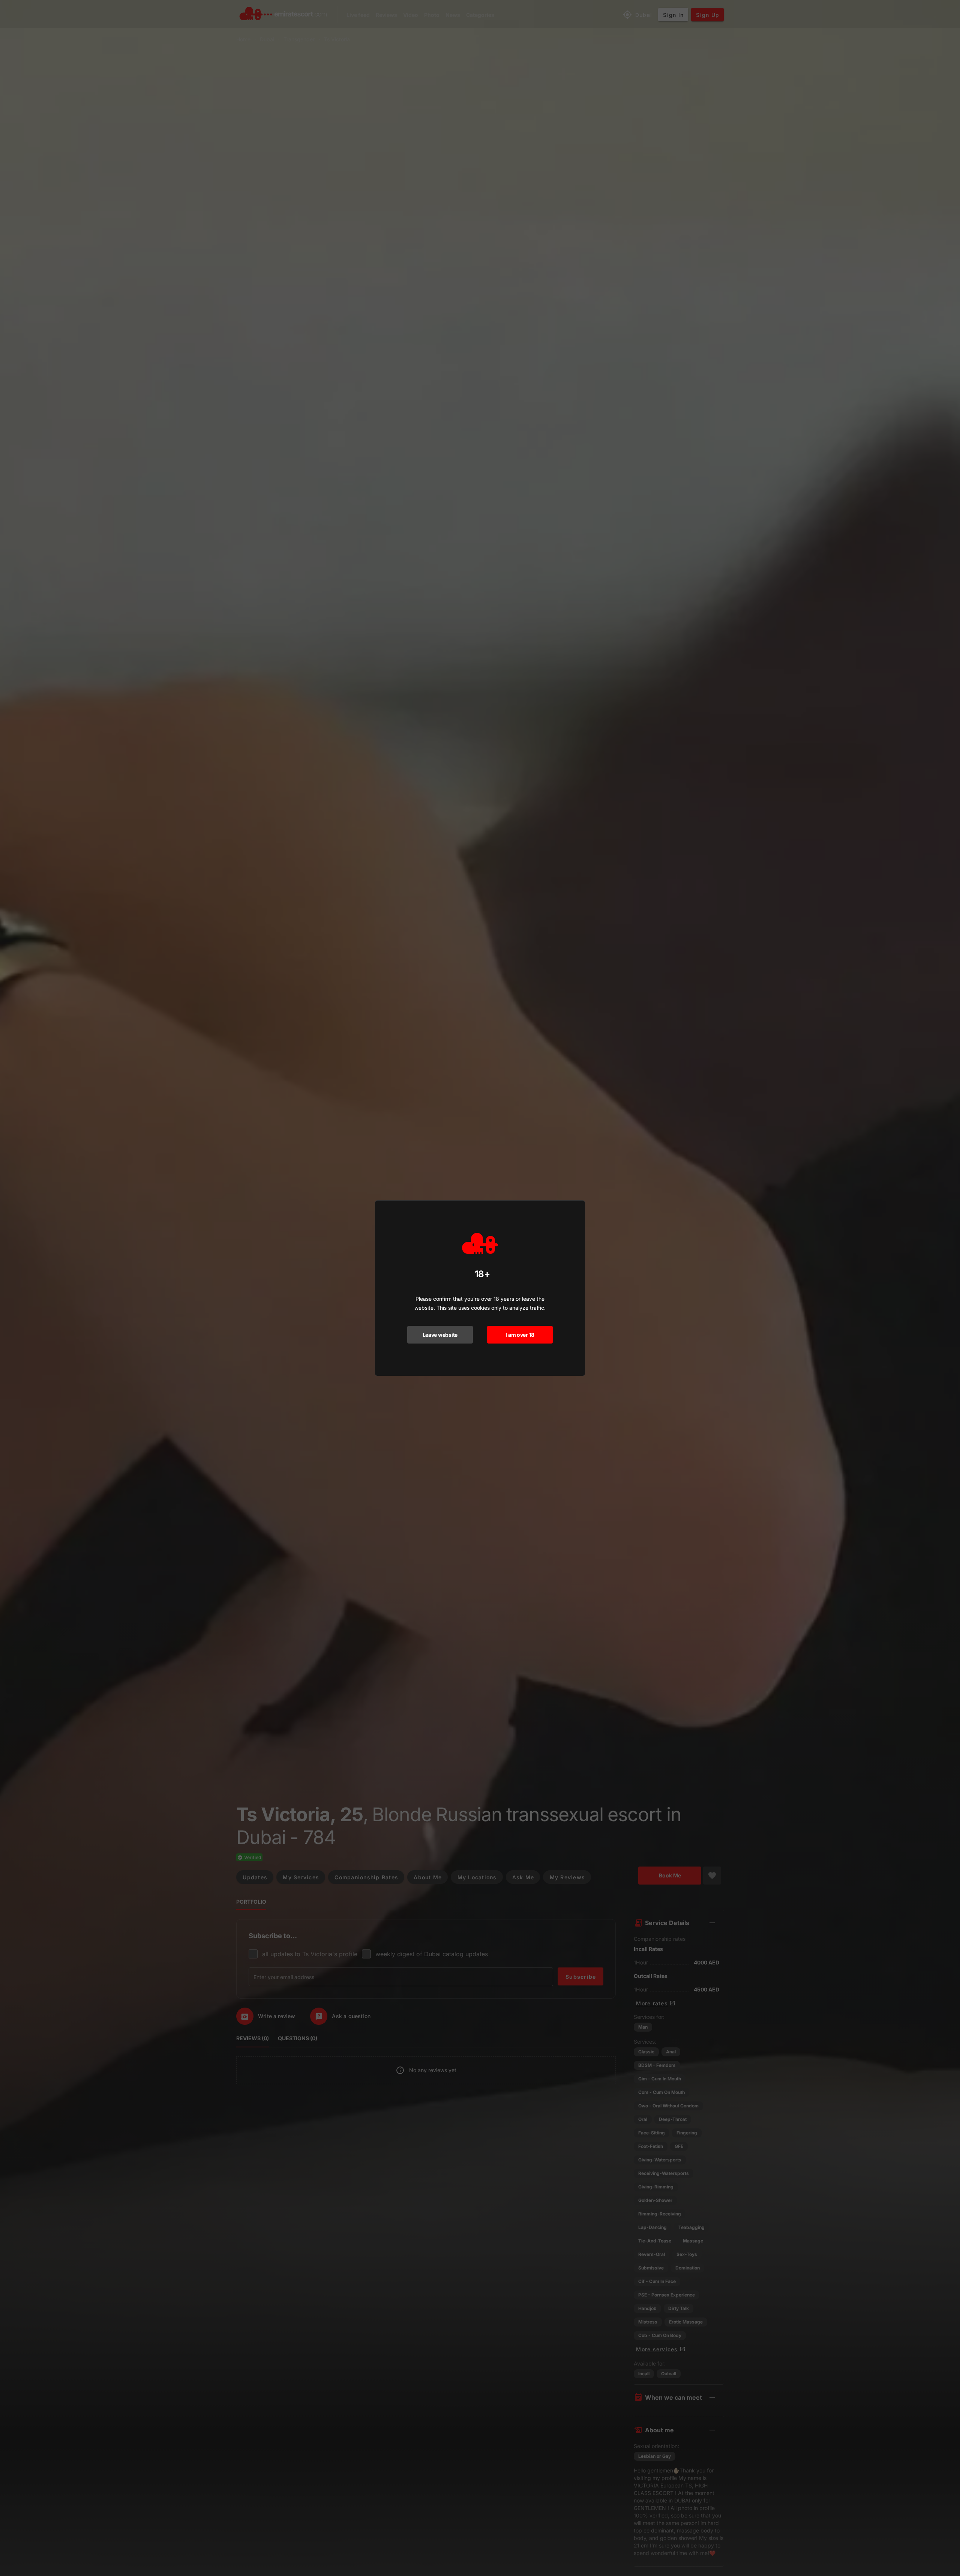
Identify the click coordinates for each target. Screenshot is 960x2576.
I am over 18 (520, 1335)
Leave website (440, 1335)
